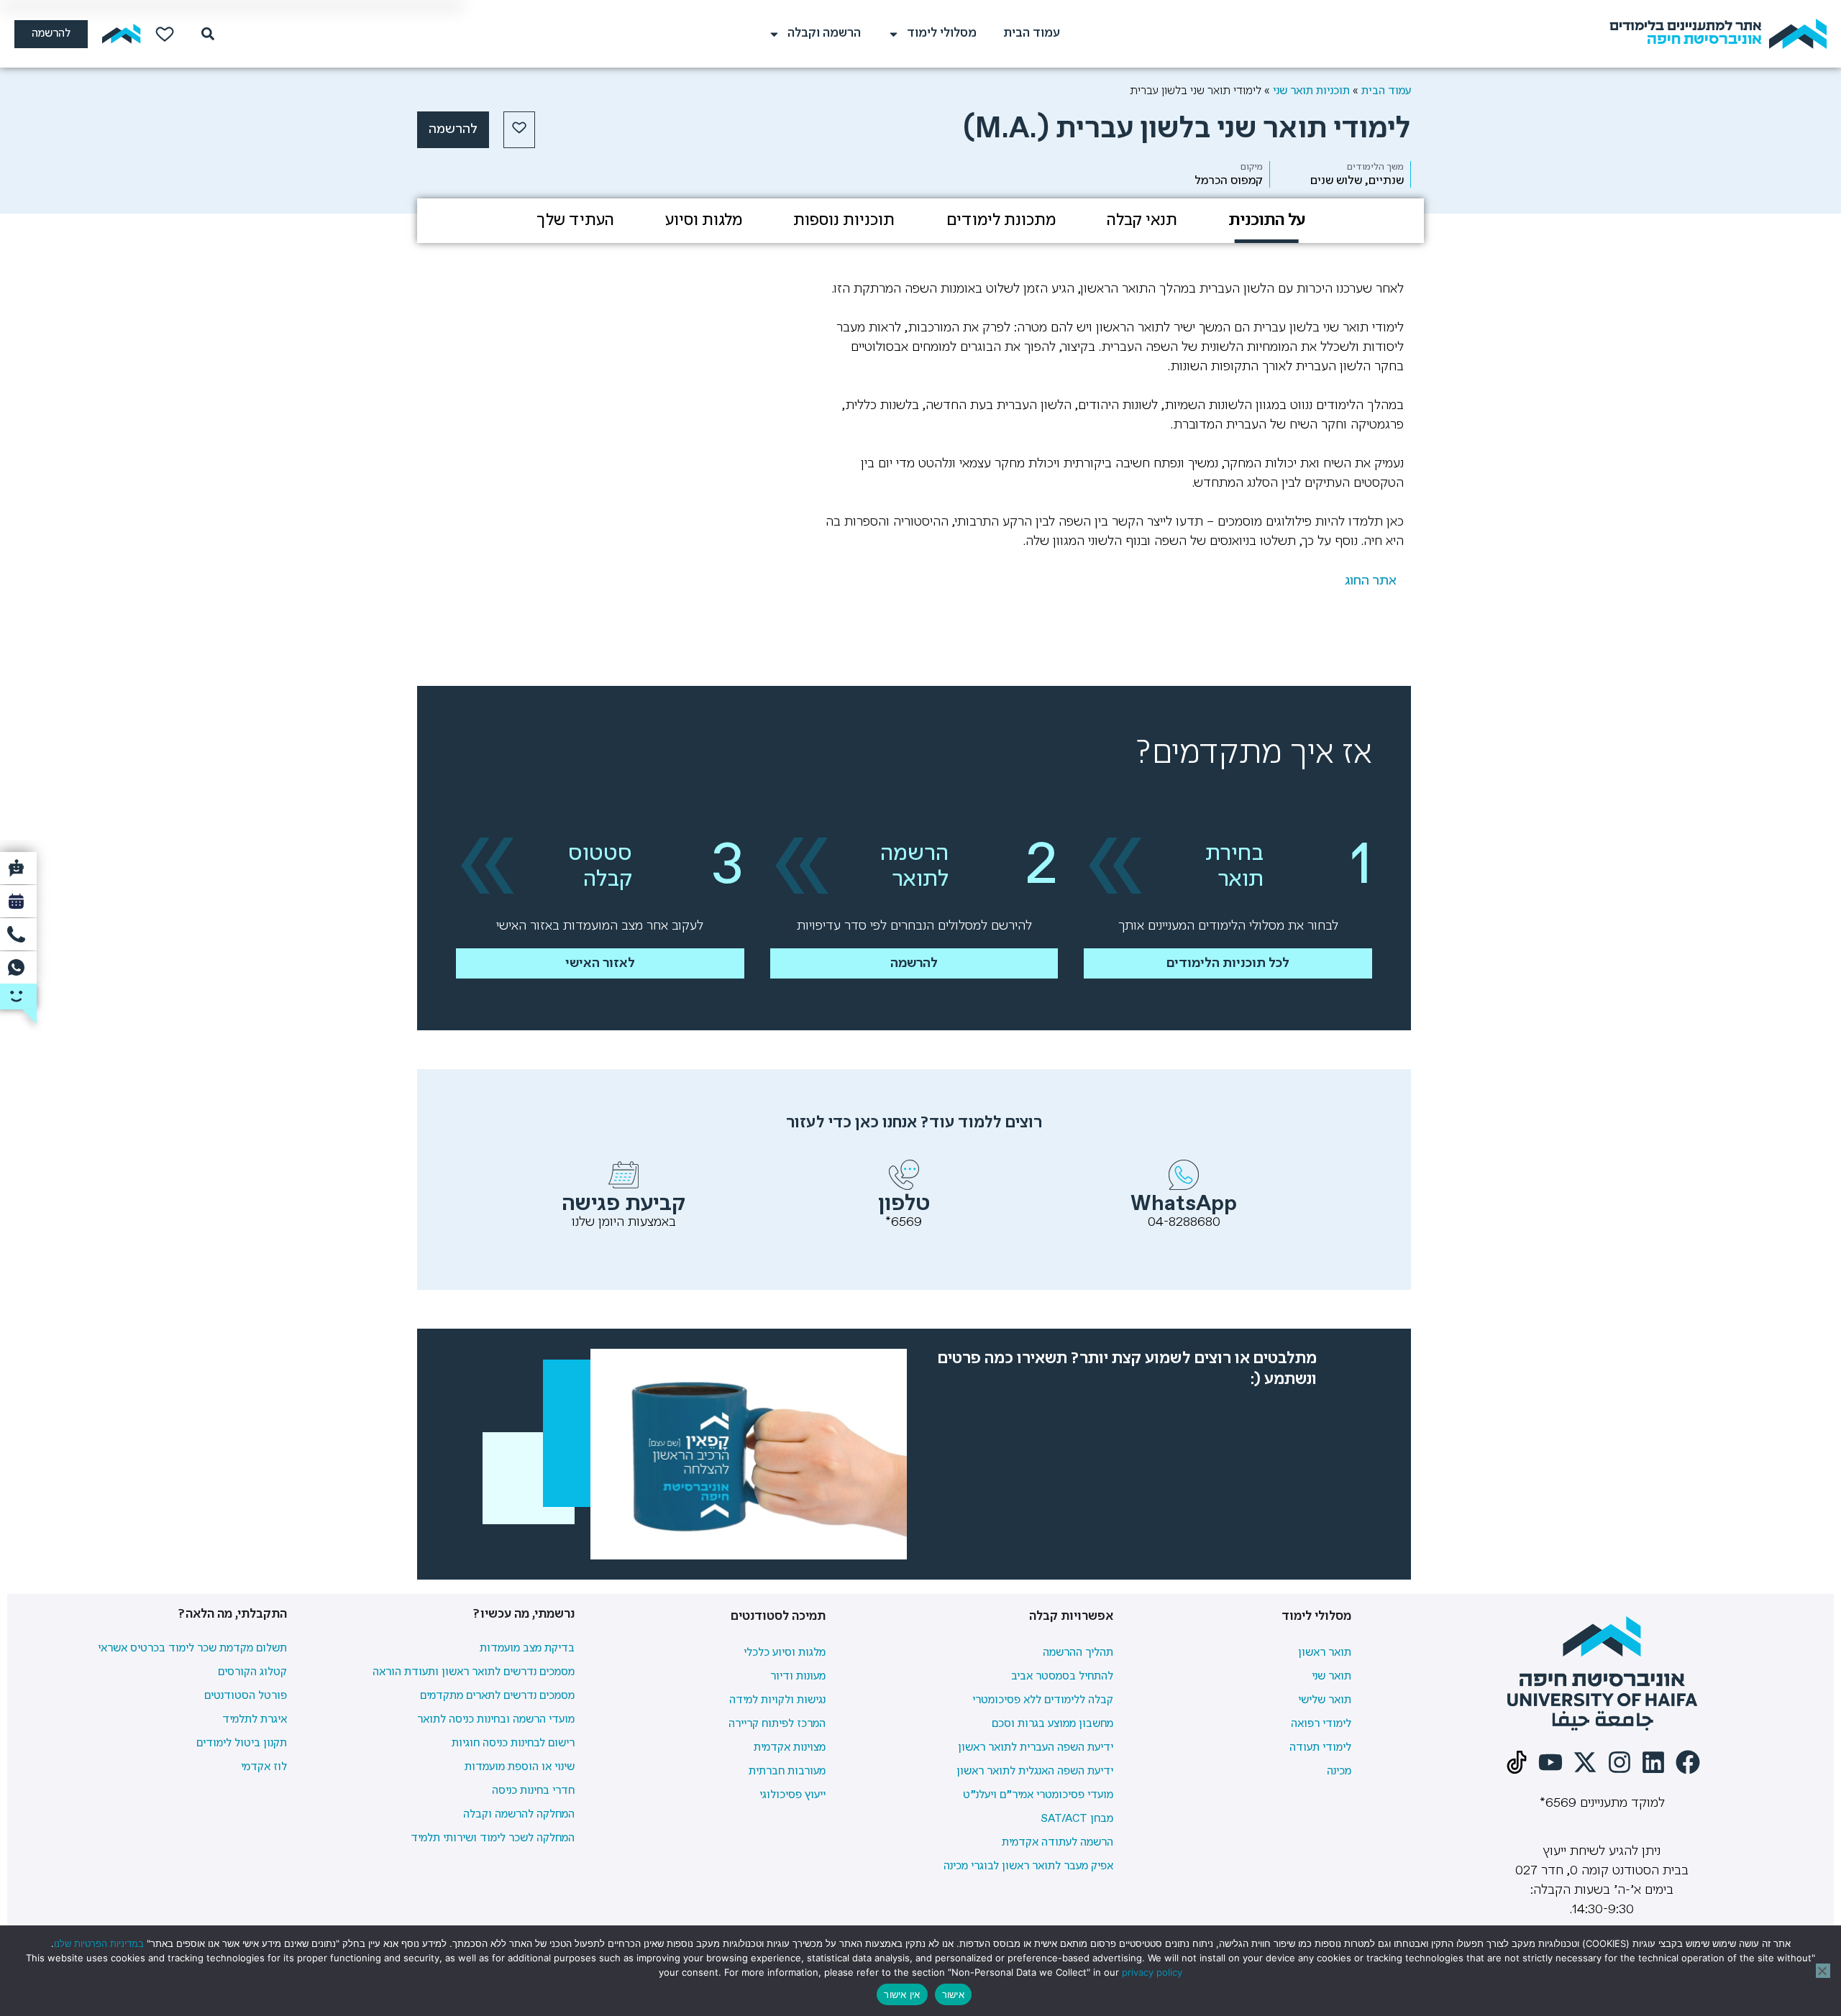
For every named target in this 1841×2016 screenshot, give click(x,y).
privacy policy (1152, 1972)
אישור (953, 1994)
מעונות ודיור (798, 1677)
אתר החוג (1371, 581)
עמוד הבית (1032, 33)
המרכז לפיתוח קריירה (777, 1724)
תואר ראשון (1325, 1653)
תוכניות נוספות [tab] (844, 221)
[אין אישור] (1823, 1971)
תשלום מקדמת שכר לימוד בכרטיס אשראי (192, 1649)
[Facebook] (1688, 1762)
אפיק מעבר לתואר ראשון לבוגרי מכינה (1028, 1866)
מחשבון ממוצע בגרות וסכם (1052, 1724)
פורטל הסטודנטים (246, 1696)
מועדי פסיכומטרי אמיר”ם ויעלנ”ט (1038, 1795)
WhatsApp (1184, 1204)
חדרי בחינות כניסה (533, 1791)
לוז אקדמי (264, 1767)
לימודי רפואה (1321, 1724)
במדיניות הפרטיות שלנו (99, 1943)
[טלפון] (904, 1175)
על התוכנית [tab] (1266, 221)
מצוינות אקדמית (790, 1748)
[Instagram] (1620, 1762)
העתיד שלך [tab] (575, 221)
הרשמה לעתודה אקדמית (1057, 1843)
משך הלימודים (1375, 167)
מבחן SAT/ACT (1077, 1819)
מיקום (1252, 167)
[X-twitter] (1585, 1762)
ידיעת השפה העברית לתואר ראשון (1036, 1748)
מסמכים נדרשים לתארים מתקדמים (497, 1696)
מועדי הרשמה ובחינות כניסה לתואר (496, 1720)
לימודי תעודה (1320, 1748)
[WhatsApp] (1184, 1175)
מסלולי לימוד (942, 33)
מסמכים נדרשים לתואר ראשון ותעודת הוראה (474, 1672)
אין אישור (902, 1994)
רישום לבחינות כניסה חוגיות (513, 1744)
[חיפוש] (205, 34)
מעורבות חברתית (787, 1772)
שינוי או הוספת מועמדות (520, 1767)
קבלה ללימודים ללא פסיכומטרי (1043, 1700)
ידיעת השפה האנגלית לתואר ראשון (1035, 1772)
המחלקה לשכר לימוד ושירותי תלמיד (493, 1838)
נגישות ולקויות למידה (777, 1700)
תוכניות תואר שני (1311, 91)
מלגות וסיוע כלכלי (785, 1653)
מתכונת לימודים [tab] (1001, 221)
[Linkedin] (1653, 1762)
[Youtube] (1551, 1762)
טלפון (904, 1204)
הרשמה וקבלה (824, 33)
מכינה (1339, 1772)
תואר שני (1331, 1677)
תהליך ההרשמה (1078, 1653)
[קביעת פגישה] (623, 1175)
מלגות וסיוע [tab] (704, 221)
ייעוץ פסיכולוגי (792, 1795)
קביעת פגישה (624, 1204)
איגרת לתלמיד (255, 1720)
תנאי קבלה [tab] (1142, 221)
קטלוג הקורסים (252, 1672)
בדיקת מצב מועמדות (527, 1649)
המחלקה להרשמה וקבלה (519, 1815)
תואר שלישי (1325, 1700)
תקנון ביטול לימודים (242, 1744)
